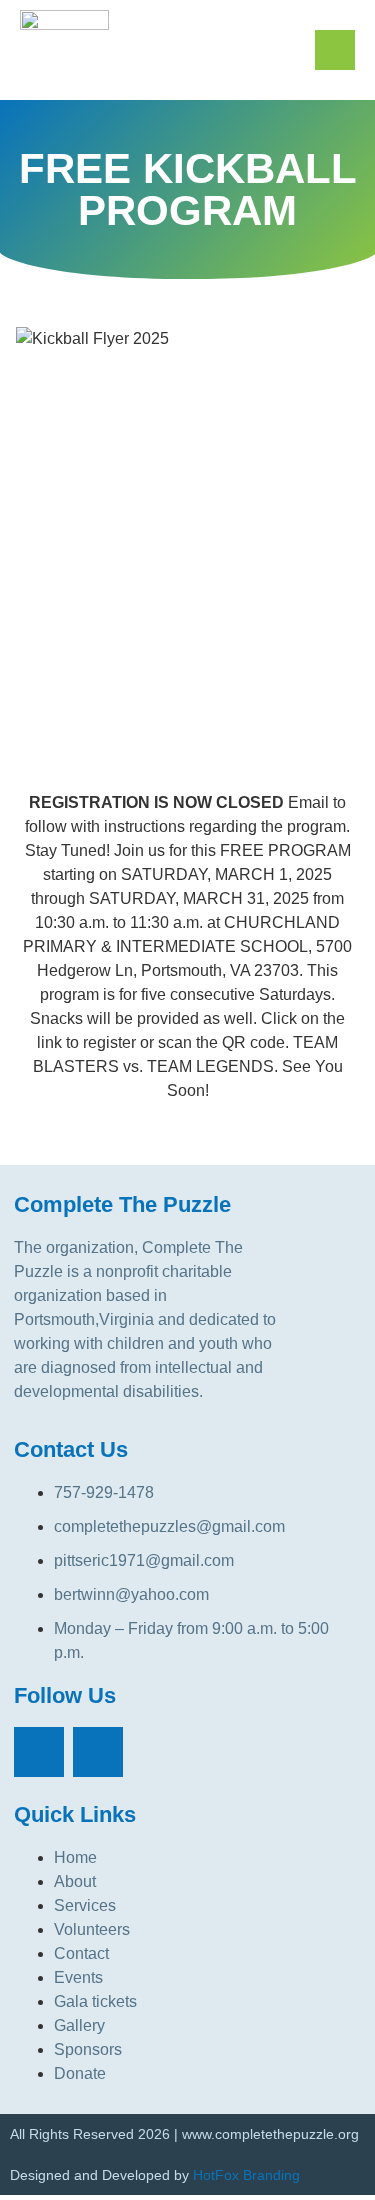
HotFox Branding (246, 2175)
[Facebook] (39, 1752)
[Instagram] (98, 1752)
